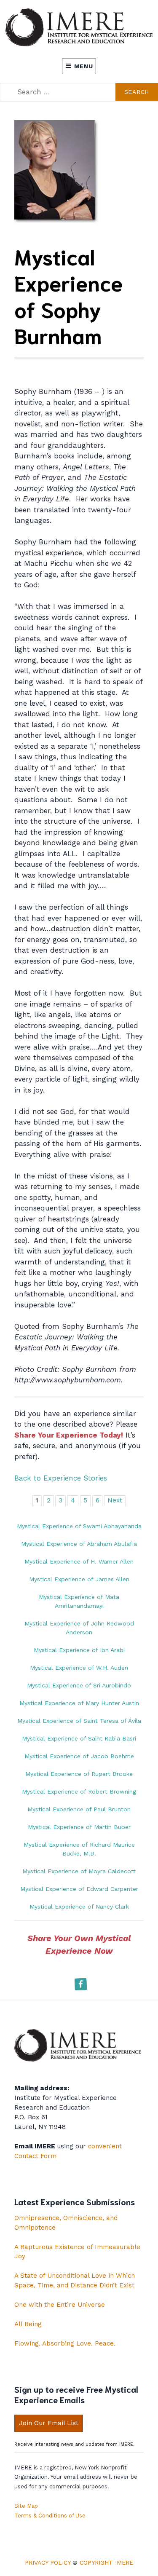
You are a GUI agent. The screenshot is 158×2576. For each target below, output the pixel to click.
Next (115, 1500)
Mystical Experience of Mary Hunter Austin (79, 1703)
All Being (28, 2324)
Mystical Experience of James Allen (79, 1579)
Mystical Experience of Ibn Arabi (79, 1650)
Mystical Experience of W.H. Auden (79, 1668)
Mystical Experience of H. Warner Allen (79, 1561)
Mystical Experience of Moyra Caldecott (79, 1871)
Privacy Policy (48, 2563)
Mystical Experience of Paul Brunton (79, 1809)
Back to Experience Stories (61, 1478)
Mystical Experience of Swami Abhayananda (79, 1526)
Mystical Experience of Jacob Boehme (79, 1756)
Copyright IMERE (106, 2563)
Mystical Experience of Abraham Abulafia (79, 1544)
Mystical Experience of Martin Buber (79, 1827)
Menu (84, 66)
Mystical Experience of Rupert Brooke (79, 1774)
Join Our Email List (49, 2423)
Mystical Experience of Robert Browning (79, 1791)
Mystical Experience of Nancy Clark (79, 1907)
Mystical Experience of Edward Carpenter (79, 1889)
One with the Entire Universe (60, 2305)
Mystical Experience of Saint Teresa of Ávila (79, 1721)
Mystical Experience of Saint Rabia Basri (79, 1738)
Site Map (26, 2506)
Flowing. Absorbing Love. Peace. (65, 2343)
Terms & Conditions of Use (50, 2516)
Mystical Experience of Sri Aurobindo (79, 1685)
